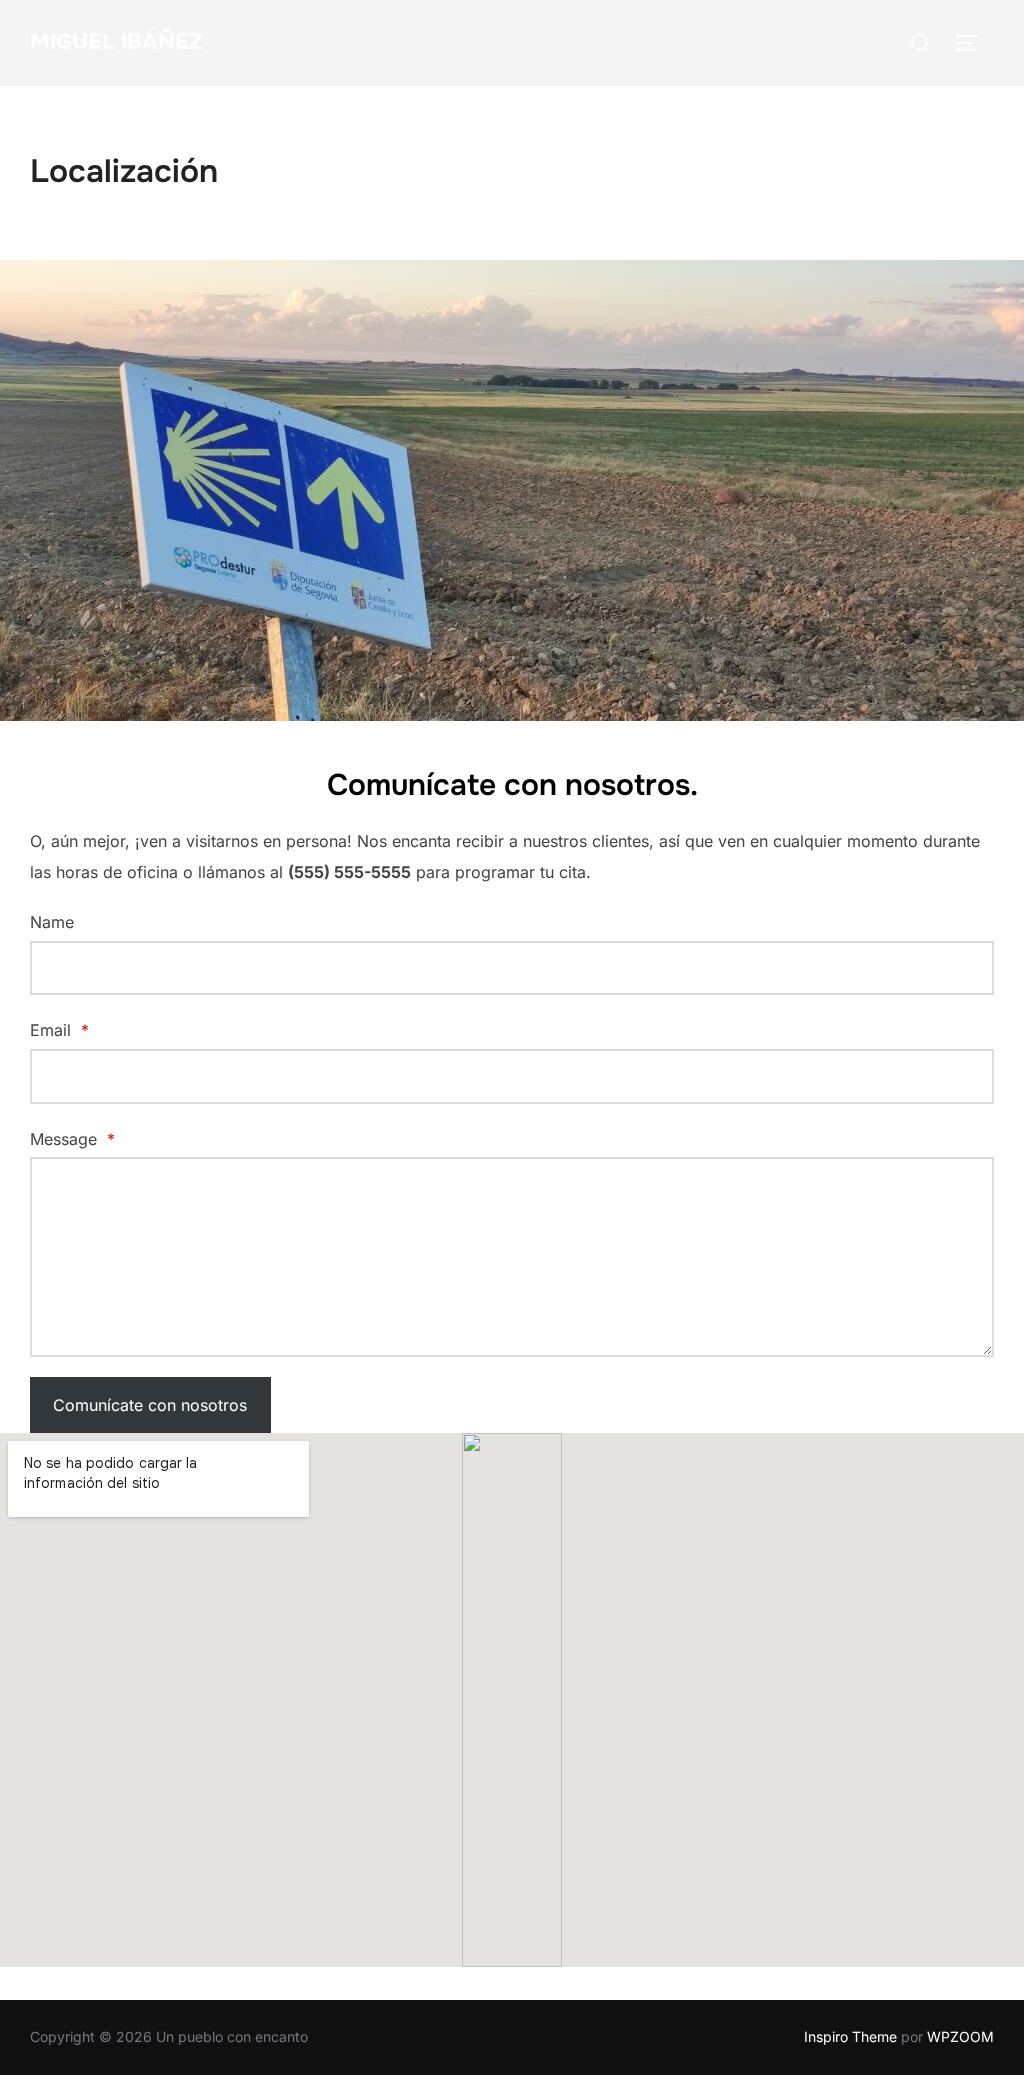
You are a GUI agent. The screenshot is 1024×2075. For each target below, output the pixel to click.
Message (72, 1139)
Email (59, 1030)
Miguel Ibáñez (116, 42)
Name (52, 922)
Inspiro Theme (850, 2036)
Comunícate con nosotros (150, 1405)
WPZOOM (960, 2036)
